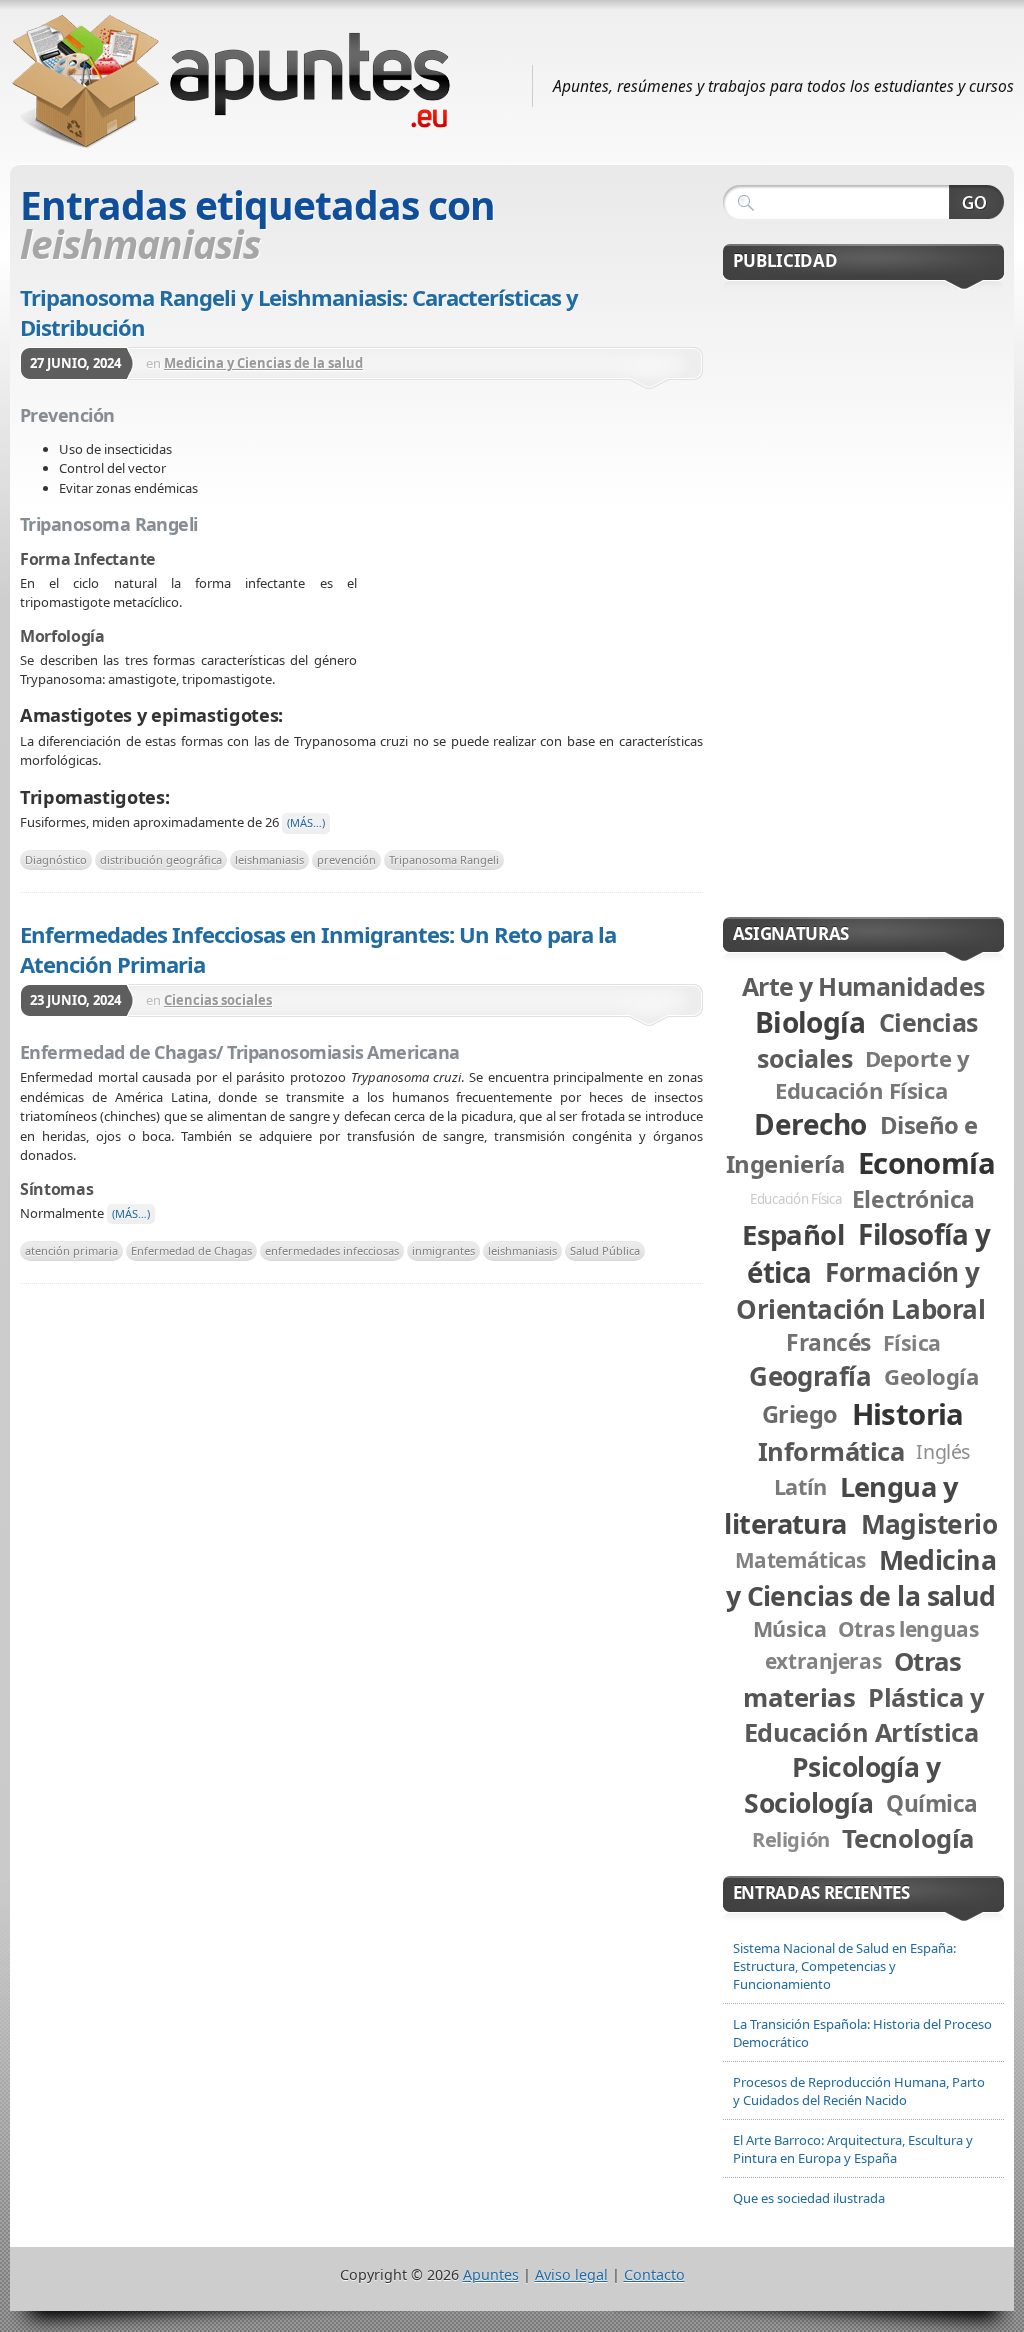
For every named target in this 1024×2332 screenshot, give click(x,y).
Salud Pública (605, 1250)
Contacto (654, 2274)
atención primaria (71, 1250)
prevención (346, 859)
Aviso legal (571, 2274)
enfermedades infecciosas (332, 1250)
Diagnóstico (56, 859)
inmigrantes (443, 1250)
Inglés (943, 1451)
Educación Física (796, 1199)
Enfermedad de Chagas (191, 1250)
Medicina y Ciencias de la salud (263, 363)
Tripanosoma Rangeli (444, 859)
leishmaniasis (269, 859)
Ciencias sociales (218, 1000)
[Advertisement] (530, 548)
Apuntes (491, 2274)
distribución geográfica (161, 859)
